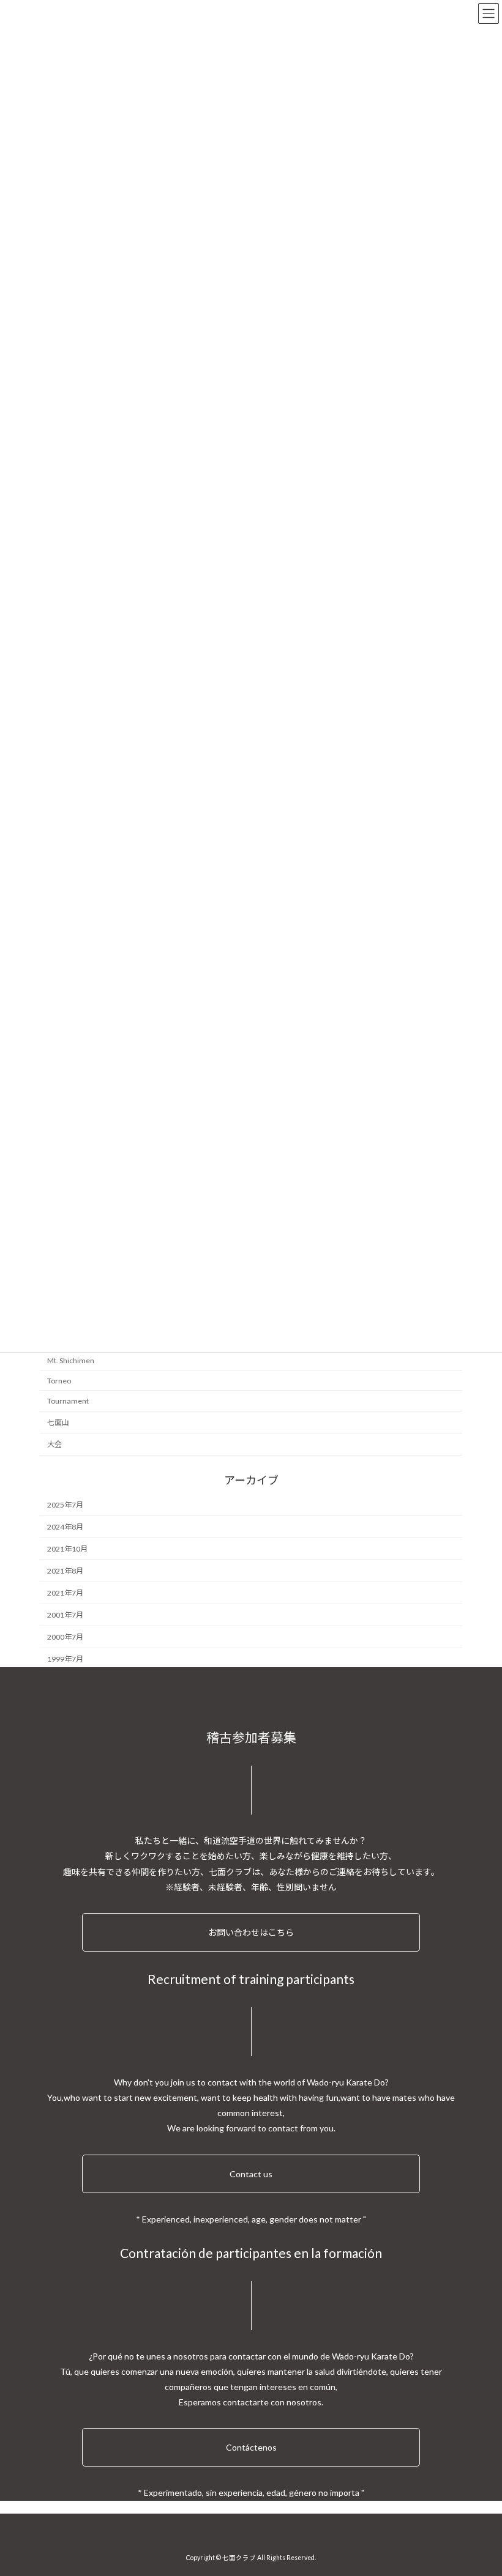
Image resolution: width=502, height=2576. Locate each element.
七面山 (58, 1422)
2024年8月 (65, 1527)
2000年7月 (65, 1638)
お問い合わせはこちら (251, 1932)
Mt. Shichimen (71, 1360)
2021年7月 (65, 1593)
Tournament (68, 1401)
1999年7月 (65, 1660)
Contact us (251, 2174)
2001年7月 (65, 1615)
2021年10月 (67, 1549)
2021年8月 (65, 1571)
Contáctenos (251, 2447)
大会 (54, 1444)
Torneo (59, 1381)
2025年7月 (65, 1505)
